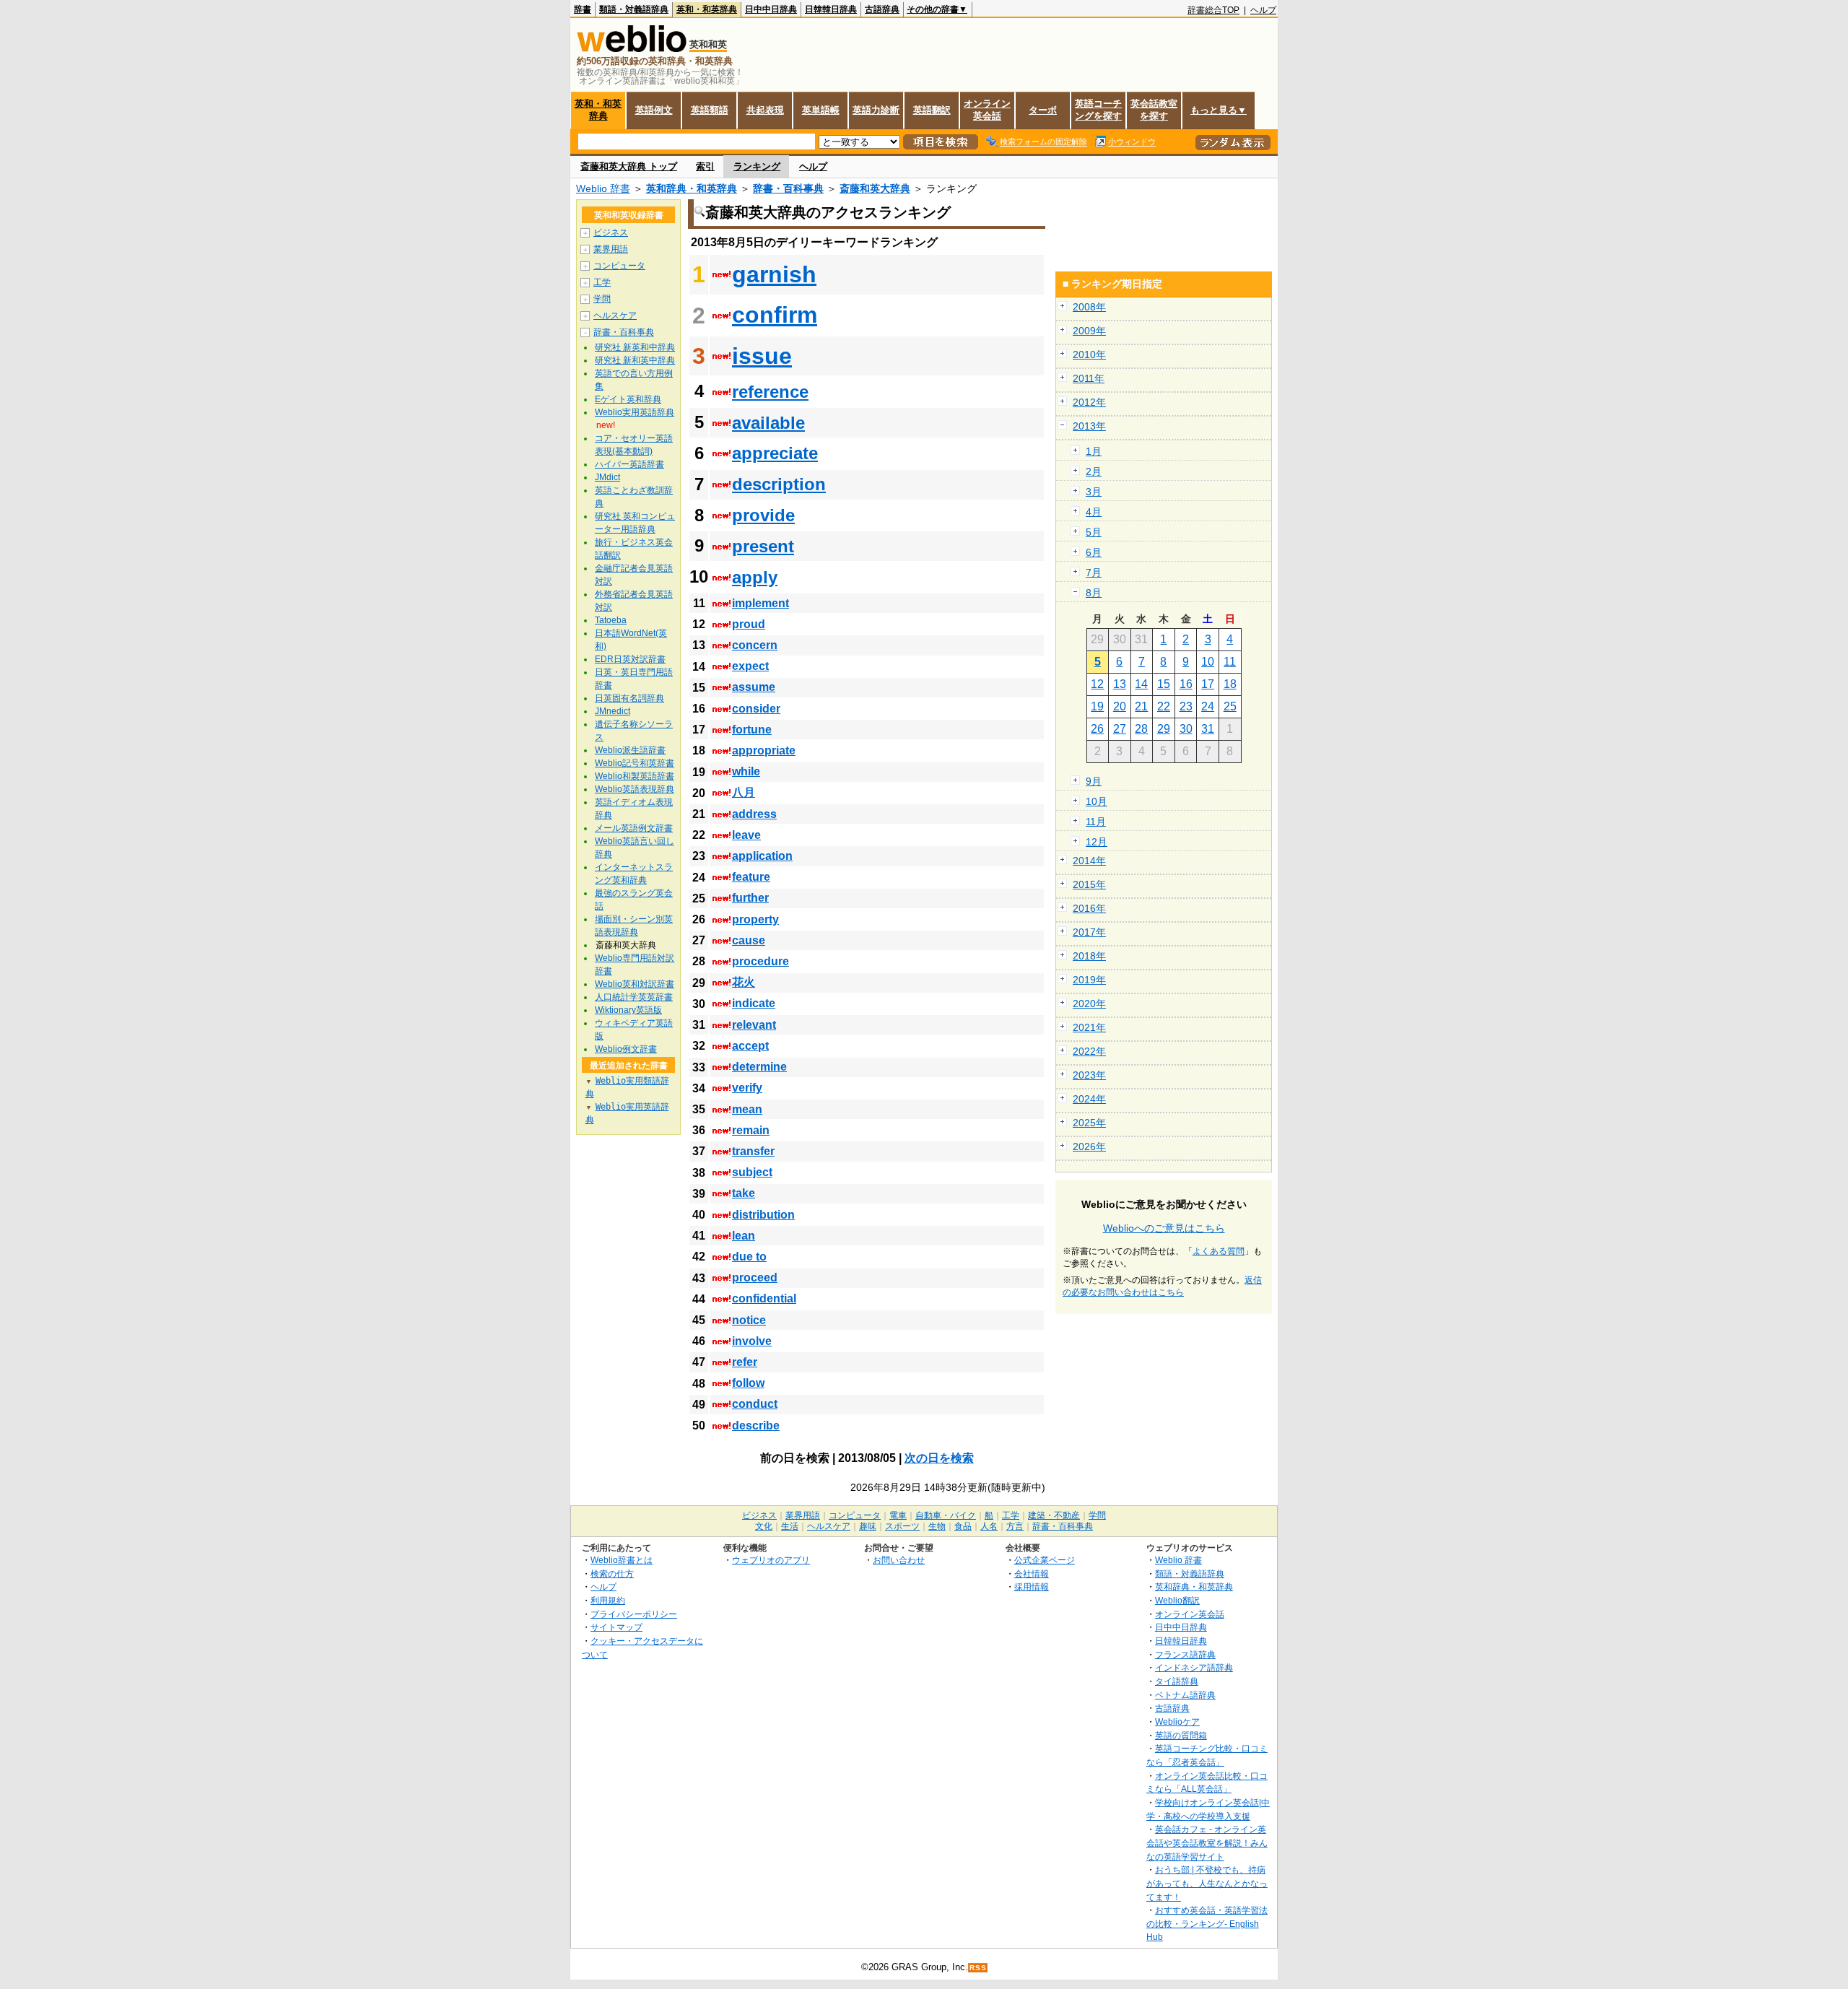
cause (749, 940)
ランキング (757, 166)
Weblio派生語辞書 (630, 750)
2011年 (1089, 378)
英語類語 (710, 110)
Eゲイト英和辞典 (628, 399)
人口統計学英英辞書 (634, 997)
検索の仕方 (612, 1574)
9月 (1094, 781)
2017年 (1089, 932)
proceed (755, 1278)
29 (1164, 729)
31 (1208, 729)
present (763, 546)
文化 (764, 1526)
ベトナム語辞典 (1185, 1695)
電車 (898, 1515)
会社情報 (1032, 1574)
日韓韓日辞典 (831, 9)
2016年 (1089, 908)
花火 (744, 982)
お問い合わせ (899, 1560)
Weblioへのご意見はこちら (1164, 1228)
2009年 (1089, 331)
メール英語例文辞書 (634, 828)
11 (1230, 662)
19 (1097, 706)
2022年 (1089, 1051)
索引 (705, 166)
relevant (754, 1025)
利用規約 (608, 1600)
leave (746, 835)
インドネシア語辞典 (1194, 1667)
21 (1141, 706)
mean (747, 1109)
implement (760, 603)
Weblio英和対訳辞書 (635, 984)
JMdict (607, 477)
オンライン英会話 (987, 110)
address (754, 814)
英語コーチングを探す (1098, 110)
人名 (989, 1526)
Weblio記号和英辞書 (635, 763)
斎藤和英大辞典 (875, 188)
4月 (1094, 512)
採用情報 (1032, 1587)
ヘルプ (1263, 10)
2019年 (1089, 980)
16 (1186, 684)
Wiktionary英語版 (628, 1010)
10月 (1097, 801)
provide (763, 515)
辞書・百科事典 (788, 188)
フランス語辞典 (1185, 1654)
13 (1120, 684)
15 (1164, 684)
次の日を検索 (939, 1458)
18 (1230, 684)
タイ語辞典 (1177, 1681)
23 (1186, 706)
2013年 (1089, 426)
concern (755, 645)
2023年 (1089, 1075)
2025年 (1089, 1123)
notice (749, 1320)
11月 (1096, 822)
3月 (1094, 492)
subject (752, 1172)
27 (1120, 729)
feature (751, 877)
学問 (602, 299)
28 (1141, 729)
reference (770, 392)
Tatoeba (611, 620)
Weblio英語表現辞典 (635, 789)
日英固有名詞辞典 (629, 698)
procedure (760, 961)
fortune (752, 730)
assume (754, 687)
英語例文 (654, 110)
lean (744, 1236)
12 (1097, 684)
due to (749, 1257)
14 (1141, 684)
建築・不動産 (1054, 1515)
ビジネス (611, 232)
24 (1208, 706)
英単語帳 (821, 110)
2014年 (1089, 861)
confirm (775, 315)
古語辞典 (882, 9)
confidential (764, 1298)
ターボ (1043, 110)
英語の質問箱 (1181, 1735)
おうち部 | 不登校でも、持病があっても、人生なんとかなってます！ (1207, 1883)
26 (1097, 729)
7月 (1094, 573)
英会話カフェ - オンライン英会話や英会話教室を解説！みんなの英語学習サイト (1207, 1842)
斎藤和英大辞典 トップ (629, 166)
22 (1164, 706)
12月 (1097, 842)
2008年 (1089, 307)
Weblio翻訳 (1177, 1600)
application (762, 856)
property (755, 919)
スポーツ (902, 1526)
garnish (774, 274)
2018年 (1089, 956)
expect (750, 666)
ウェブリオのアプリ (771, 1560)
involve (752, 1341)
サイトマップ (616, 1627)
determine (759, 1067)
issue (762, 356)
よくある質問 (1219, 1251)
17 (1208, 684)
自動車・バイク (946, 1515)
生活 (790, 1526)
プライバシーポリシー (634, 1614)
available (768, 423)
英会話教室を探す (1154, 110)
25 (1230, 706)
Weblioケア (1177, 1722)
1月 (1094, 451)
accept (750, 1046)
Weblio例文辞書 (626, 1049)
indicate (754, 1003)
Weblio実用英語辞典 (635, 412)
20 (1120, 706)
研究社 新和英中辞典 (635, 360)
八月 (744, 792)
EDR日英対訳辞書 (630, 659)
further (750, 898)
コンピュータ (619, 266)
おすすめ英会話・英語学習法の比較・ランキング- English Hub (1207, 1923)
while (746, 771)
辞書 (583, 9)
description (779, 484)
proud (749, 624)
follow (748, 1383)
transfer (753, 1151)
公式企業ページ (1045, 1560)
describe (756, 1426)
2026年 (1089, 1146)
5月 (1094, 532)
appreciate (775, 453)
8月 (1094, 593)
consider (756, 709)
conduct (755, 1404)
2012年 (1089, 402)
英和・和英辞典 (707, 9)
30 (1186, 729)
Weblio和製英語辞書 (635, 776)
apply (755, 577)
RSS (978, 1968)
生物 (937, 1526)
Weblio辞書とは (622, 1560)
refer (745, 1362)
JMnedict (613, 711)
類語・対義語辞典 (634, 9)
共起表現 (765, 110)
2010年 (1089, 354)
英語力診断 (876, 110)
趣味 (868, 1526)
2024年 (1089, 1099)
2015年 (1089, 884)
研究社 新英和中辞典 (635, 347)
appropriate (764, 750)
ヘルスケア (615, 315)
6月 (1094, 552)
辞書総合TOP (1213, 10)
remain (751, 1130)
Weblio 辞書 (603, 188)
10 (1208, 662)
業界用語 (611, 249)
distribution (763, 1215)
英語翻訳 (932, 110)
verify (747, 1088)
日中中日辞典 (771, 9)
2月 (1094, 471)
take (744, 1193)
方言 (1015, 1526)
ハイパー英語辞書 (629, 464)
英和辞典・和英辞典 (692, 188)
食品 (963, 1526)
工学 (602, 282)
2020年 (1089, 1004)
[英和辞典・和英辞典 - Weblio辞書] (632, 49)
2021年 (1089, 1027)
